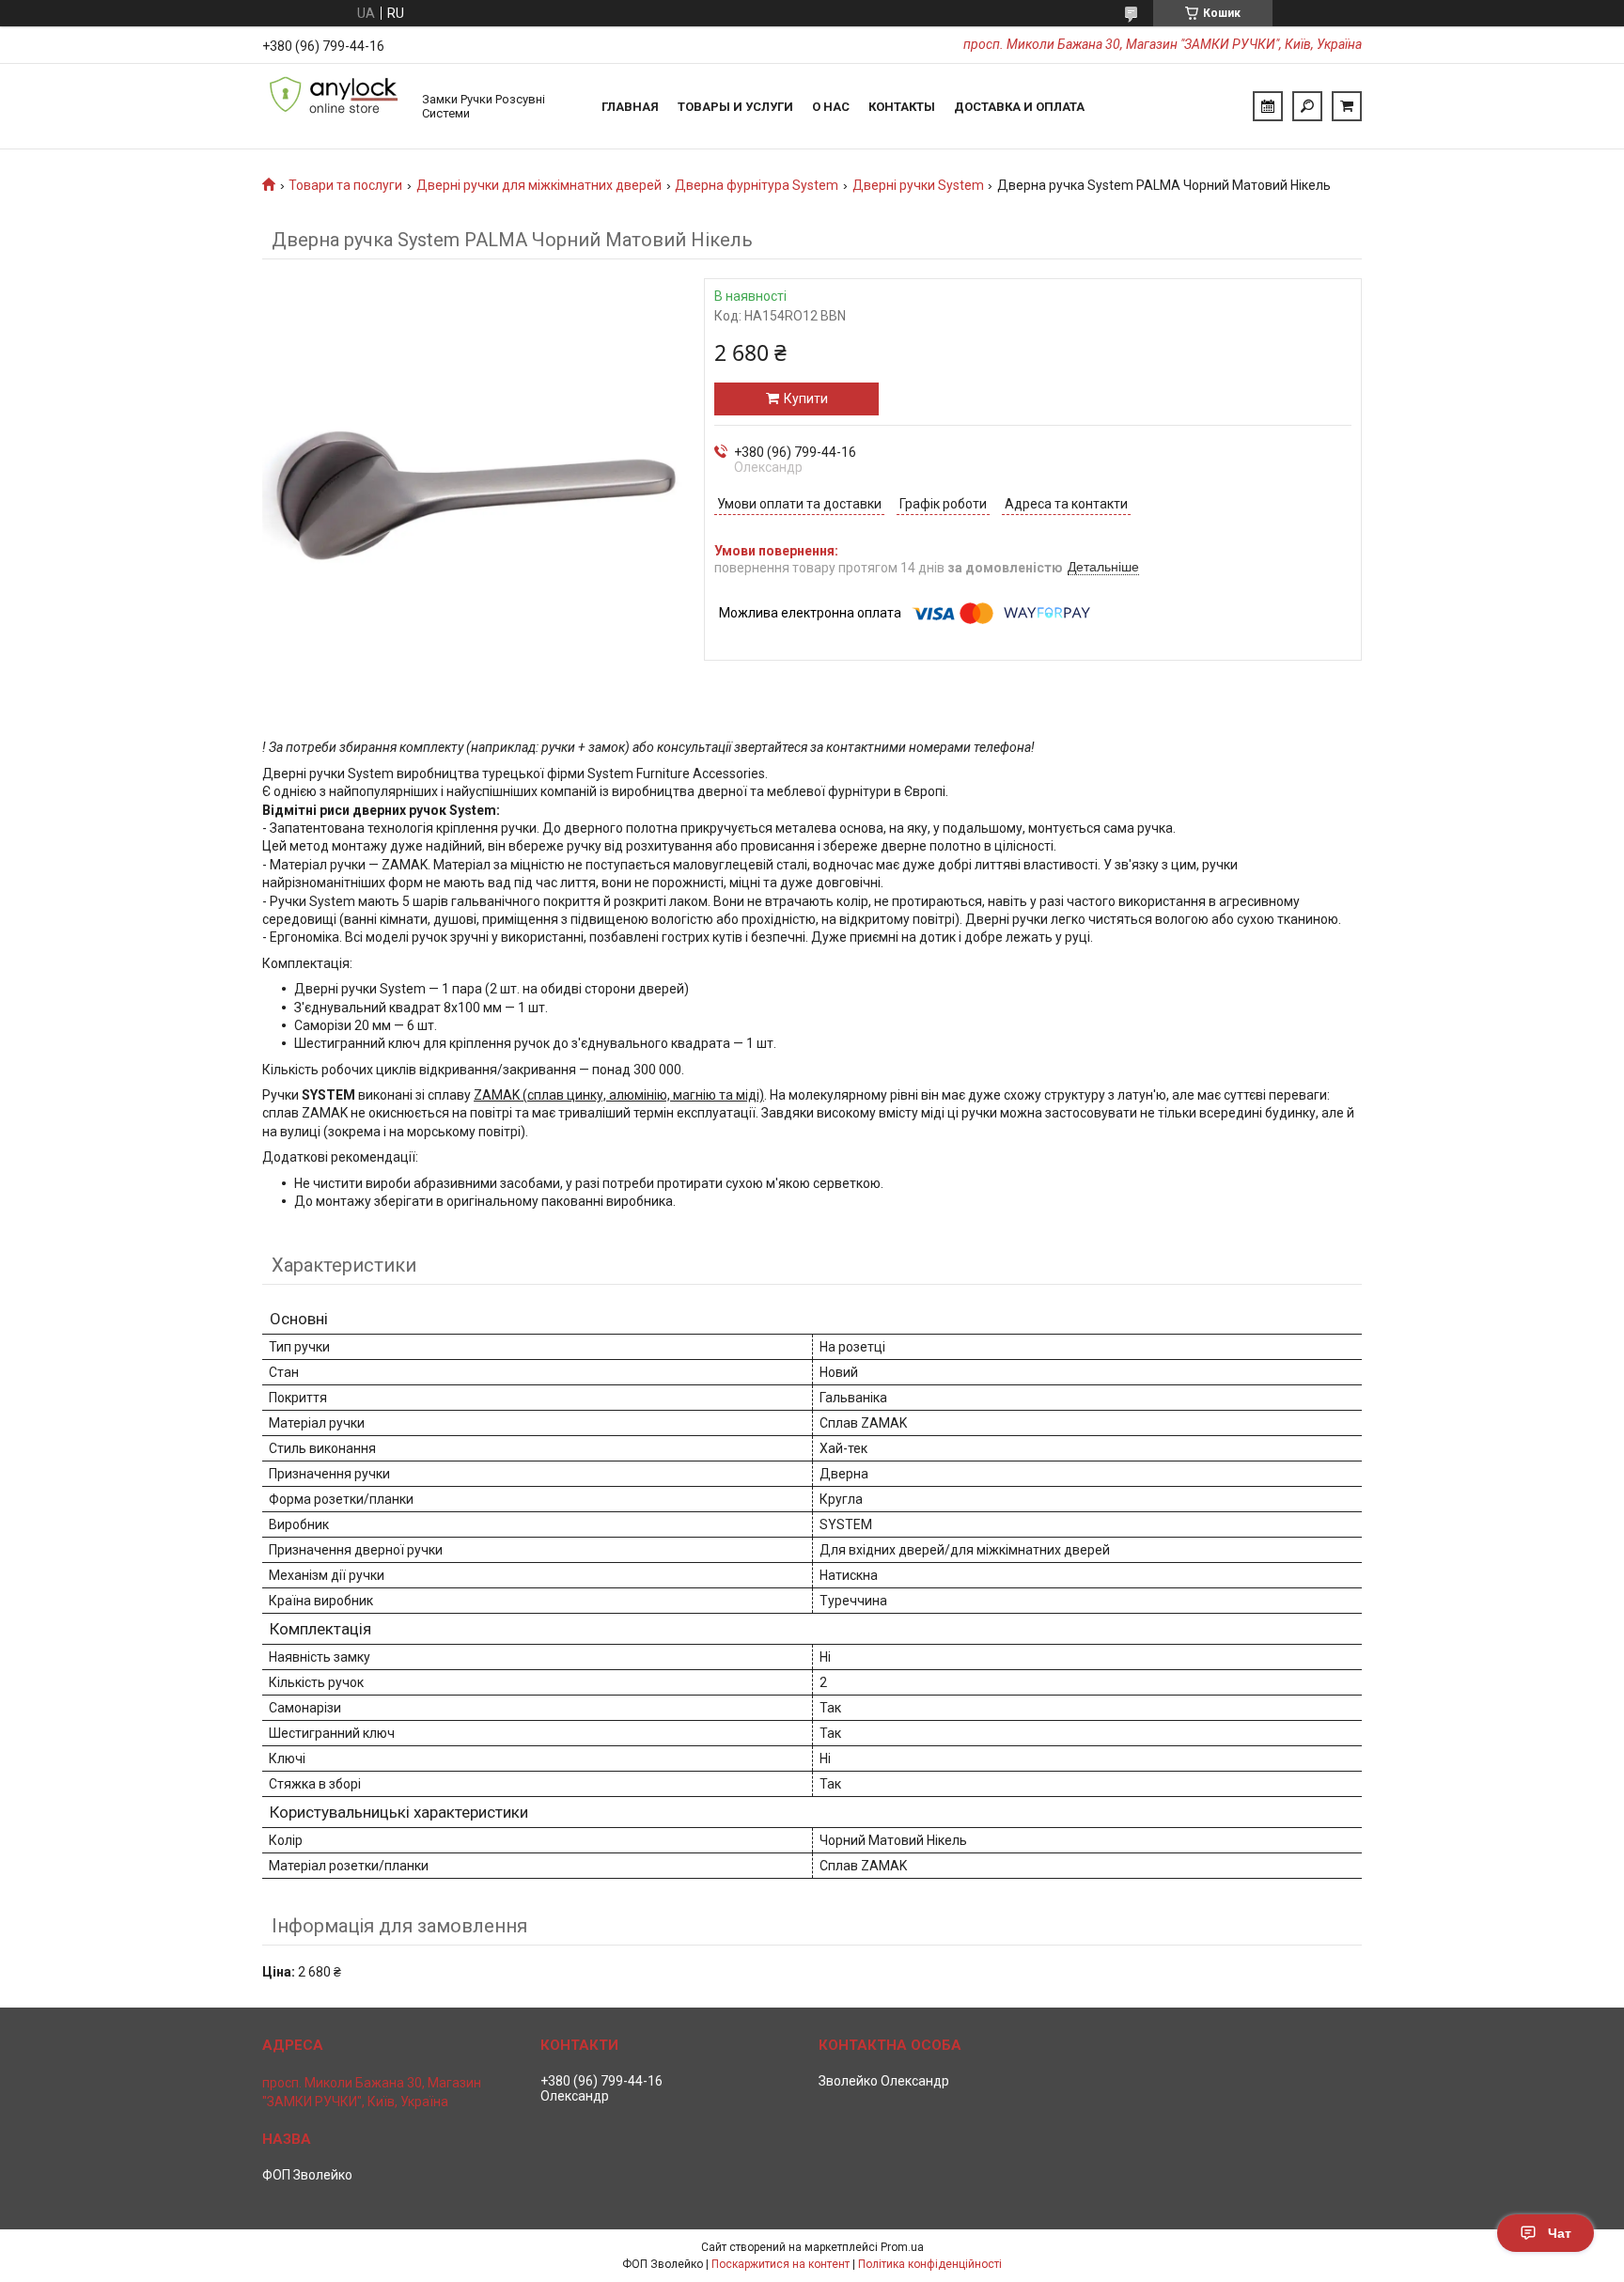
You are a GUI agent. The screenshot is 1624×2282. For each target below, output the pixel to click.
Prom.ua (902, 2247)
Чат (1560, 2233)
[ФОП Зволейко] (333, 106)
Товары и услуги (735, 107)
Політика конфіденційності (930, 2264)
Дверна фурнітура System (757, 185)
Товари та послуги (345, 185)
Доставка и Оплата (1019, 107)
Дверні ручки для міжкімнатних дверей (539, 185)
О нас (831, 107)
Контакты (902, 107)
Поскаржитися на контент (781, 2264)
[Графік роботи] (1268, 106)
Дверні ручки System (918, 185)
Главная (630, 107)
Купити (806, 399)
